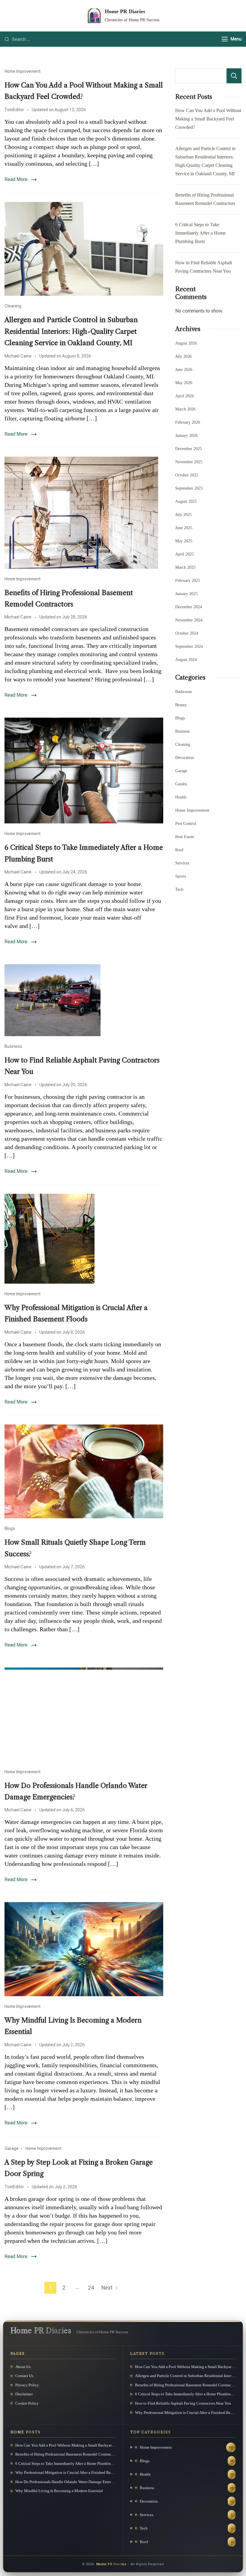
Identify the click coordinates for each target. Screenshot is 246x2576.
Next (107, 2288)
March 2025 (185, 567)
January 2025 (186, 594)
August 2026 (186, 343)
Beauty (181, 705)
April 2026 (184, 396)
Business (13, 1046)
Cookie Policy (27, 2403)
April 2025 (184, 554)
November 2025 (189, 462)
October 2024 (187, 633)
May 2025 (184, 541)
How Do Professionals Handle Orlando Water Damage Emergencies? (65, 2482)
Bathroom (184, 692)
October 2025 (187, 475)
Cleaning (13, 306)
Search (234, 76)
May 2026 (184, 383)
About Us (23, 2367)
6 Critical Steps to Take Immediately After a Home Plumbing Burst (200, 233)
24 (92, 2287)
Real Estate (185, 837)
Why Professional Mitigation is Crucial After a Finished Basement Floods (185, 2413)
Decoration (184, 758)
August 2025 (186, 501)
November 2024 (189, 620)
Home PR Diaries (125, 11)
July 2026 (183, 356)
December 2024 (189, 607)
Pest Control (186, 824)
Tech (179, 889)
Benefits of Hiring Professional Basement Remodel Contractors (185, 2385)
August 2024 (186, 660)
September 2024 (189, 646)
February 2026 (188, 422)
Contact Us (24, 2376)
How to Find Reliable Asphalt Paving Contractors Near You (183, 2403)
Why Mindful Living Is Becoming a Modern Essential (59, 2491)
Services (182, 863)
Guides (181, 784)
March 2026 (185, 409)
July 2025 (183, 515)
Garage (12, 2148)
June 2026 (184, 370)
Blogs (10, 1528)
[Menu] (225, 39)
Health (181, 797)
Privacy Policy (27, 2385)
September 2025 (189, 488)
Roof (179, 850)
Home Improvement (22, 71)
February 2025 (188, 581)
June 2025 (184, 528)
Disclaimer (24, 2394)
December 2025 (189, 449)
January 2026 (186, 436)
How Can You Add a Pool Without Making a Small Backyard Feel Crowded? (208, 119)
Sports (181, 876)
